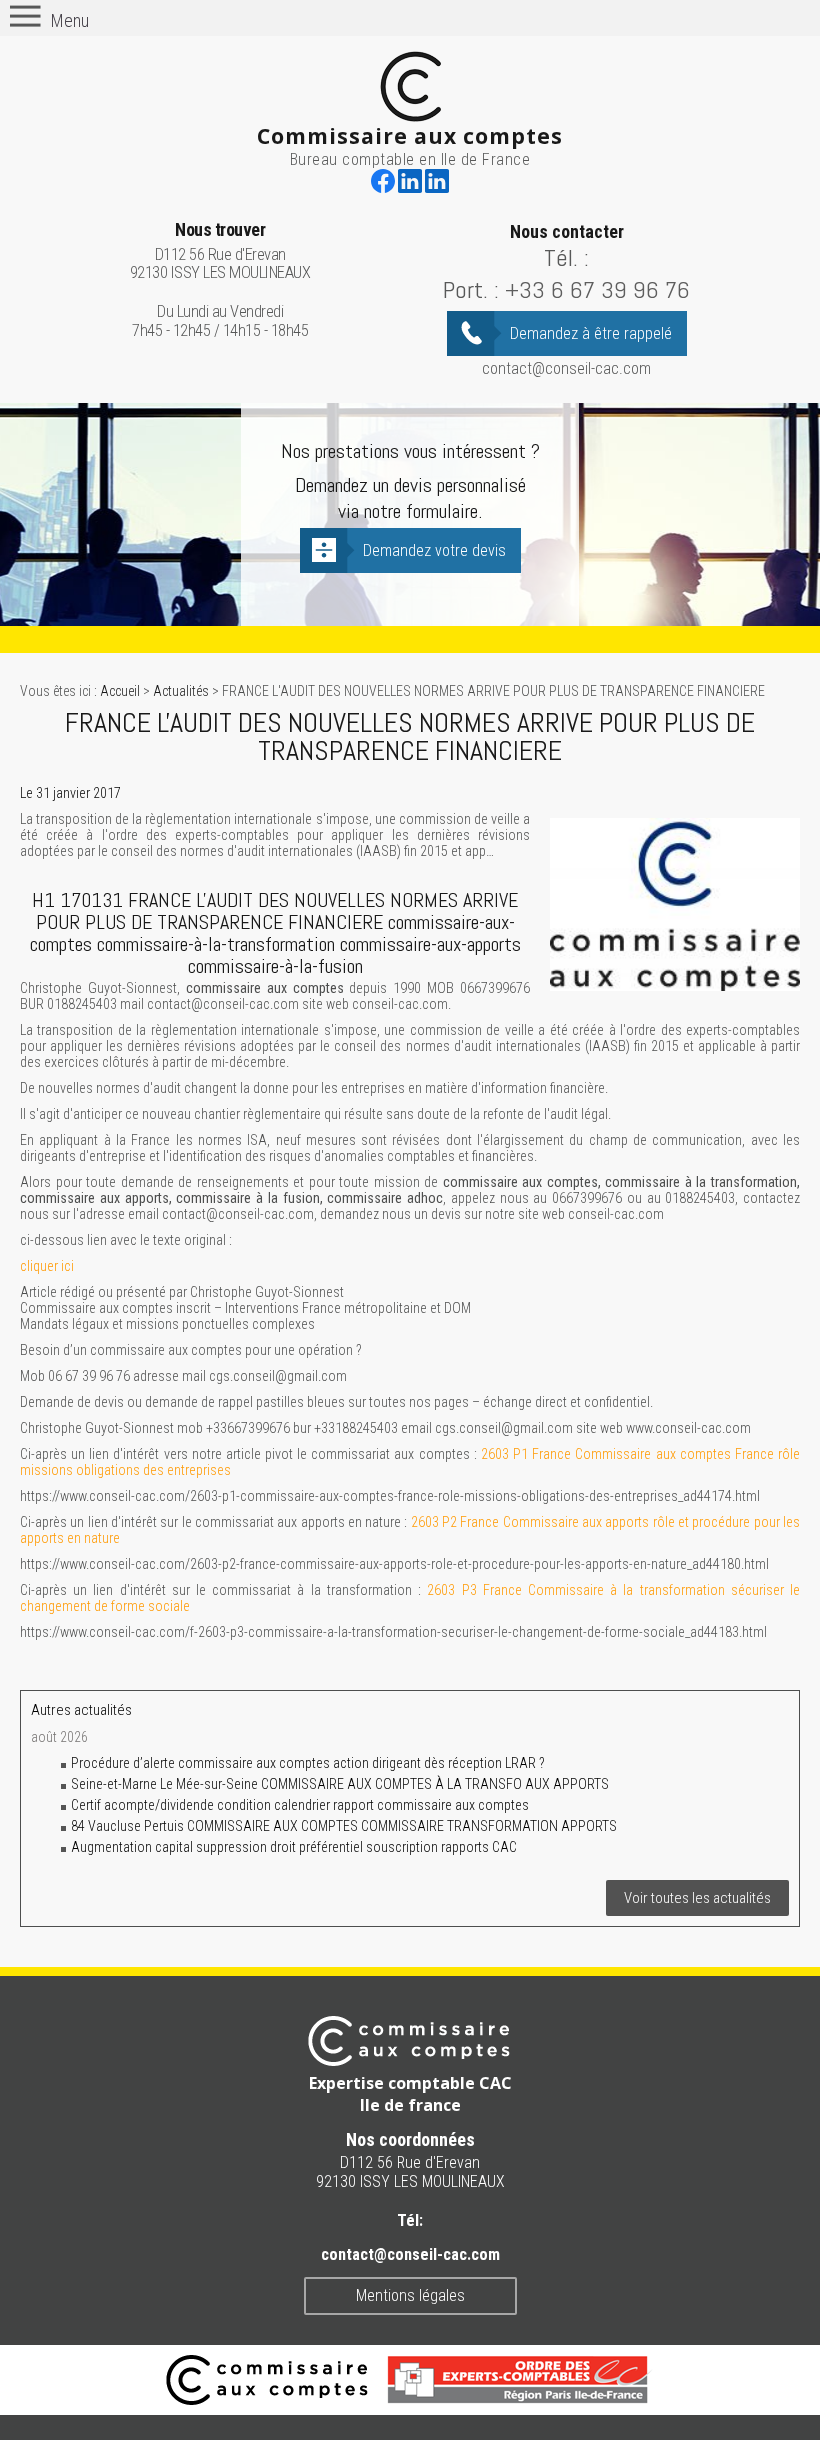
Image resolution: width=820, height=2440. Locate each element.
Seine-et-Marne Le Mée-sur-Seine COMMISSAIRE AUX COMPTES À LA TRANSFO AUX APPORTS (340, 1784)
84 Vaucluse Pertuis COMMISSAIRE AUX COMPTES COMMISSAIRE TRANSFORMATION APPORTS (344, 1826)
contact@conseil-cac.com (566, 368)
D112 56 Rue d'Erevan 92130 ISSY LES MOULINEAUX (220, 251)
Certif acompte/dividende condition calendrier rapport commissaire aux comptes (300, 1805)
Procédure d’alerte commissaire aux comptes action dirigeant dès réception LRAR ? (309, 1763)
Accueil (120, 691)
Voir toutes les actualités (697, 1898)
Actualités (181, 691)
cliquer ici (47, 1266)
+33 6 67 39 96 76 (597, 289)
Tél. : (566, 257)
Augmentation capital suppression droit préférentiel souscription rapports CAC (294, 1847)
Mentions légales (410, 2295)
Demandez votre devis (434, 550)
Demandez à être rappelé (591, 333)
